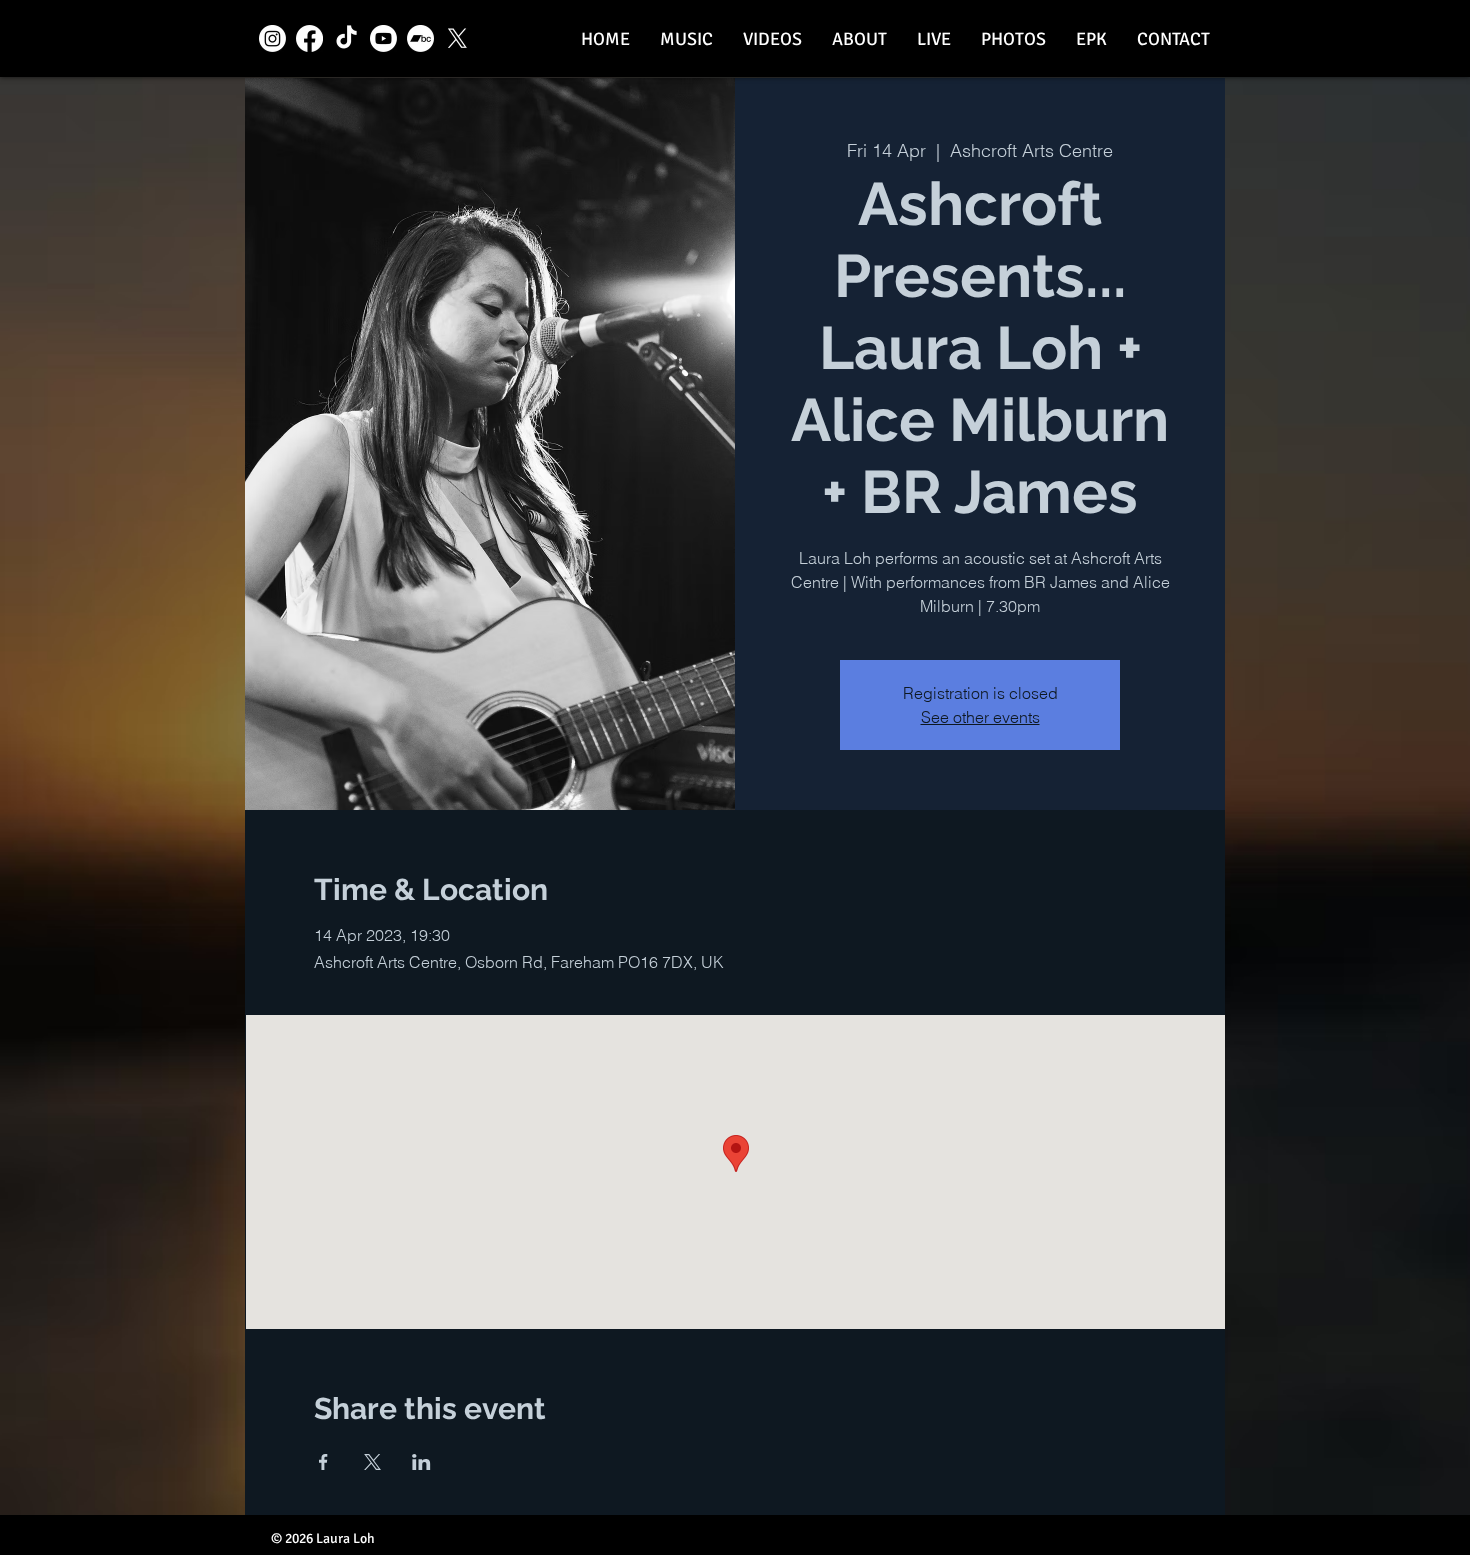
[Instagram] (272, 38)
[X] (457, 38)
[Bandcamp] (420, 38)
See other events (980, 717)
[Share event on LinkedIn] (421, 1462)
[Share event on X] (372, 1462)
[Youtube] (383, 38)
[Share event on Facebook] (323, 1462)
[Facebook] (309, 38)
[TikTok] (346, 38)
